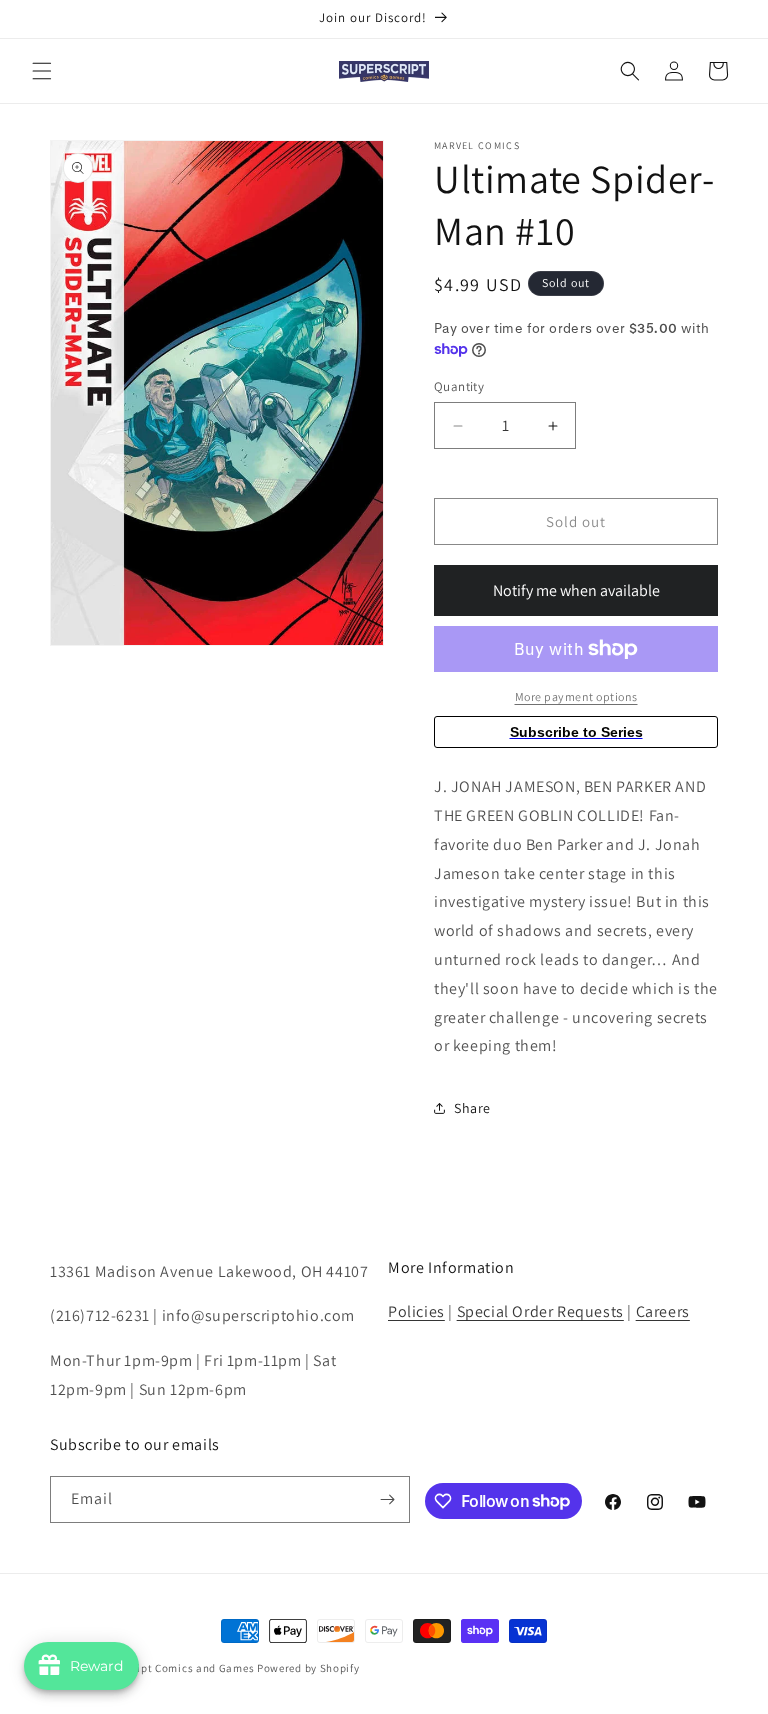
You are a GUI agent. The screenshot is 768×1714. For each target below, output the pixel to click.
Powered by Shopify (308, 1668)
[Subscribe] (387, 1499)
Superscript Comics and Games (173, 1668)
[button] (42, 71)
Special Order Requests (540, 1311)
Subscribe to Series (576, 732)
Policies (416, 1311)
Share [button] (472, 1108)
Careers (663, 1311)
